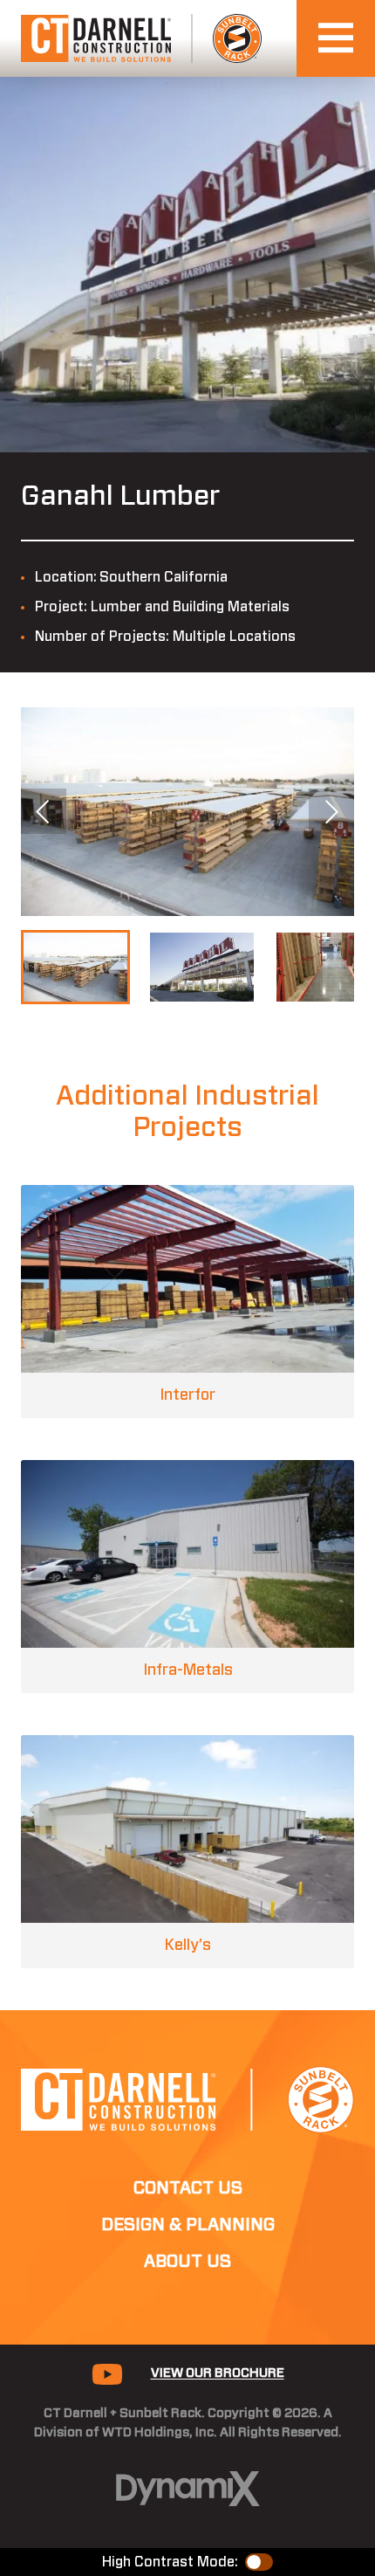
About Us (187, 2262)
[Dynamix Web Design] (188, 2489)
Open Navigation (336, 38)
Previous (44, 811)
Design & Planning (188, 2225)
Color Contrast (259, 2562)
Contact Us (188, 2188)
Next (331, 811)
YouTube (107, 2374)
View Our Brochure (218, 2373)
